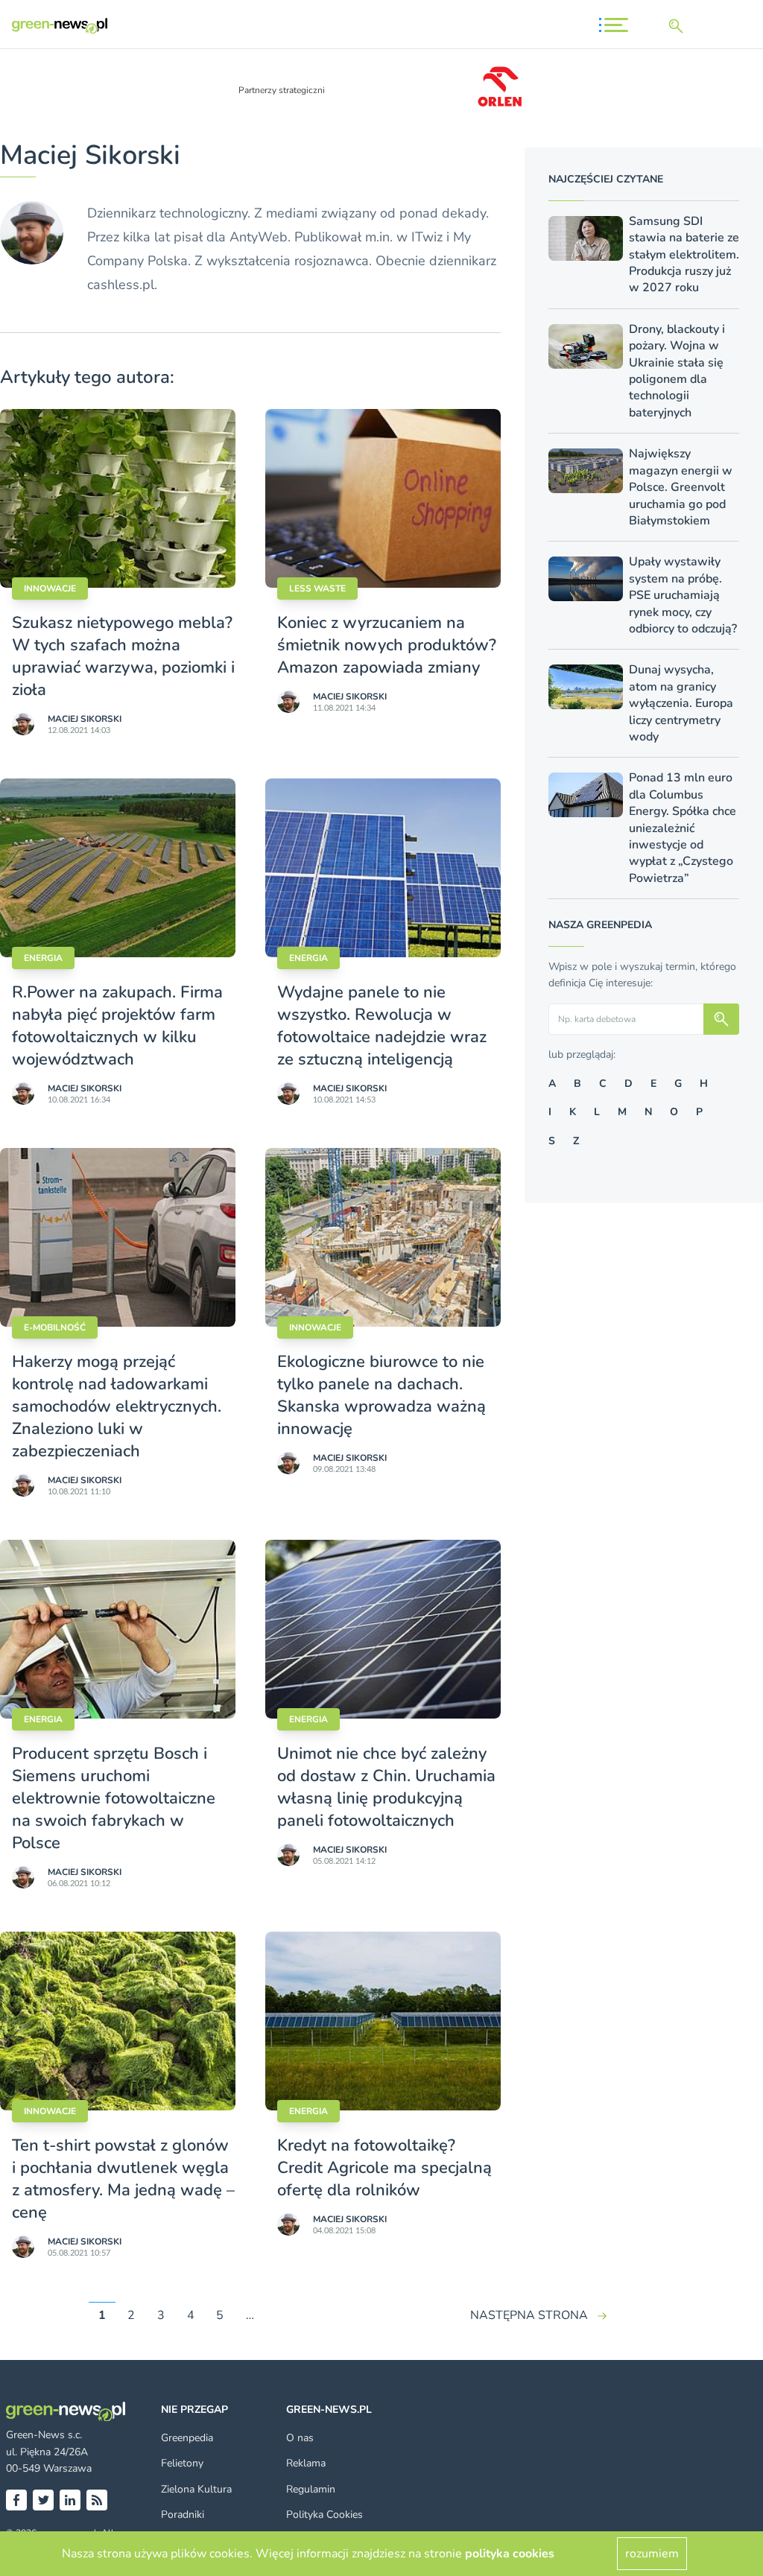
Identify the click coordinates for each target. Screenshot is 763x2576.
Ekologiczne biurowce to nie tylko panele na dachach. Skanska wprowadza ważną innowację (381, 1395)
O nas (300, 2438)
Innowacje (50, 589)
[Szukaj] (679, 26)
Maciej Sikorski (85, 719)
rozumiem (652, 2554)
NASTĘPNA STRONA (529, 2315)
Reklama (306, 2463)
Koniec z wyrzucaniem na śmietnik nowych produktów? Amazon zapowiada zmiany (387, 645)
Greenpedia (187, 2438)
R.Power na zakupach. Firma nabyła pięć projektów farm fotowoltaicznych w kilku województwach (117, 1026)
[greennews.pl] (60, 26)
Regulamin (311, 2489)
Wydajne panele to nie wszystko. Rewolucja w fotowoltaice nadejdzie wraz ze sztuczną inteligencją (382, 1026)
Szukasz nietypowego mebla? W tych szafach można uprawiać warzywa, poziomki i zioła (123, 656)
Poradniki (183, 2515)
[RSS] (97, 2500)
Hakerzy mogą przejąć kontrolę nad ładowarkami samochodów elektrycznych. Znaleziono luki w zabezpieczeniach (117, 1406)
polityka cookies (510, 2554)
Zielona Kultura (196, 2489)
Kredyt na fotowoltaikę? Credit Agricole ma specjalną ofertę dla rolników (384, 2168)
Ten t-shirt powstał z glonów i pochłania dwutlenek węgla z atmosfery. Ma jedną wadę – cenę (123, 2179)
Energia (43, 958)
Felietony (182, 2463)
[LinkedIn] (70, 2500)
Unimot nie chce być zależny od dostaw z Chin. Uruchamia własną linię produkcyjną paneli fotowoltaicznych (386, 1787)
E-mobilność (55, 1327)
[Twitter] (43, 2500)
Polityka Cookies (324, 2515)
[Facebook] (16, 2500)
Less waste (317, 589)
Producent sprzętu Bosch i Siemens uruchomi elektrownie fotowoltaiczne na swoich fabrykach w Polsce (114, 1798)
